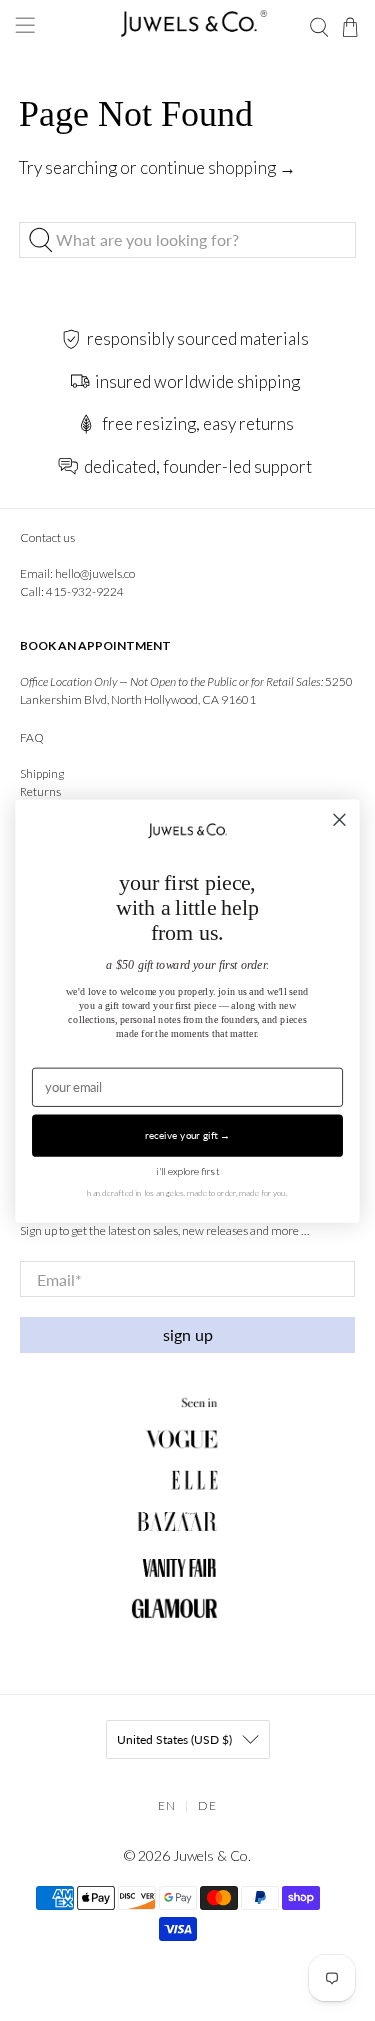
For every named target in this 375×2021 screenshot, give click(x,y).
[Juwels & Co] (188, 27)
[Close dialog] (339, 819)
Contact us (47, 537)
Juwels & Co (210, 1855)
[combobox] (187, 240)
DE (207, 1805)
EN (167, 1805)
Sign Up (188, 1334)
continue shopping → (218, 167)
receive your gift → (187, 1134)
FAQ (32, 737)
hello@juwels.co (95, 573)
